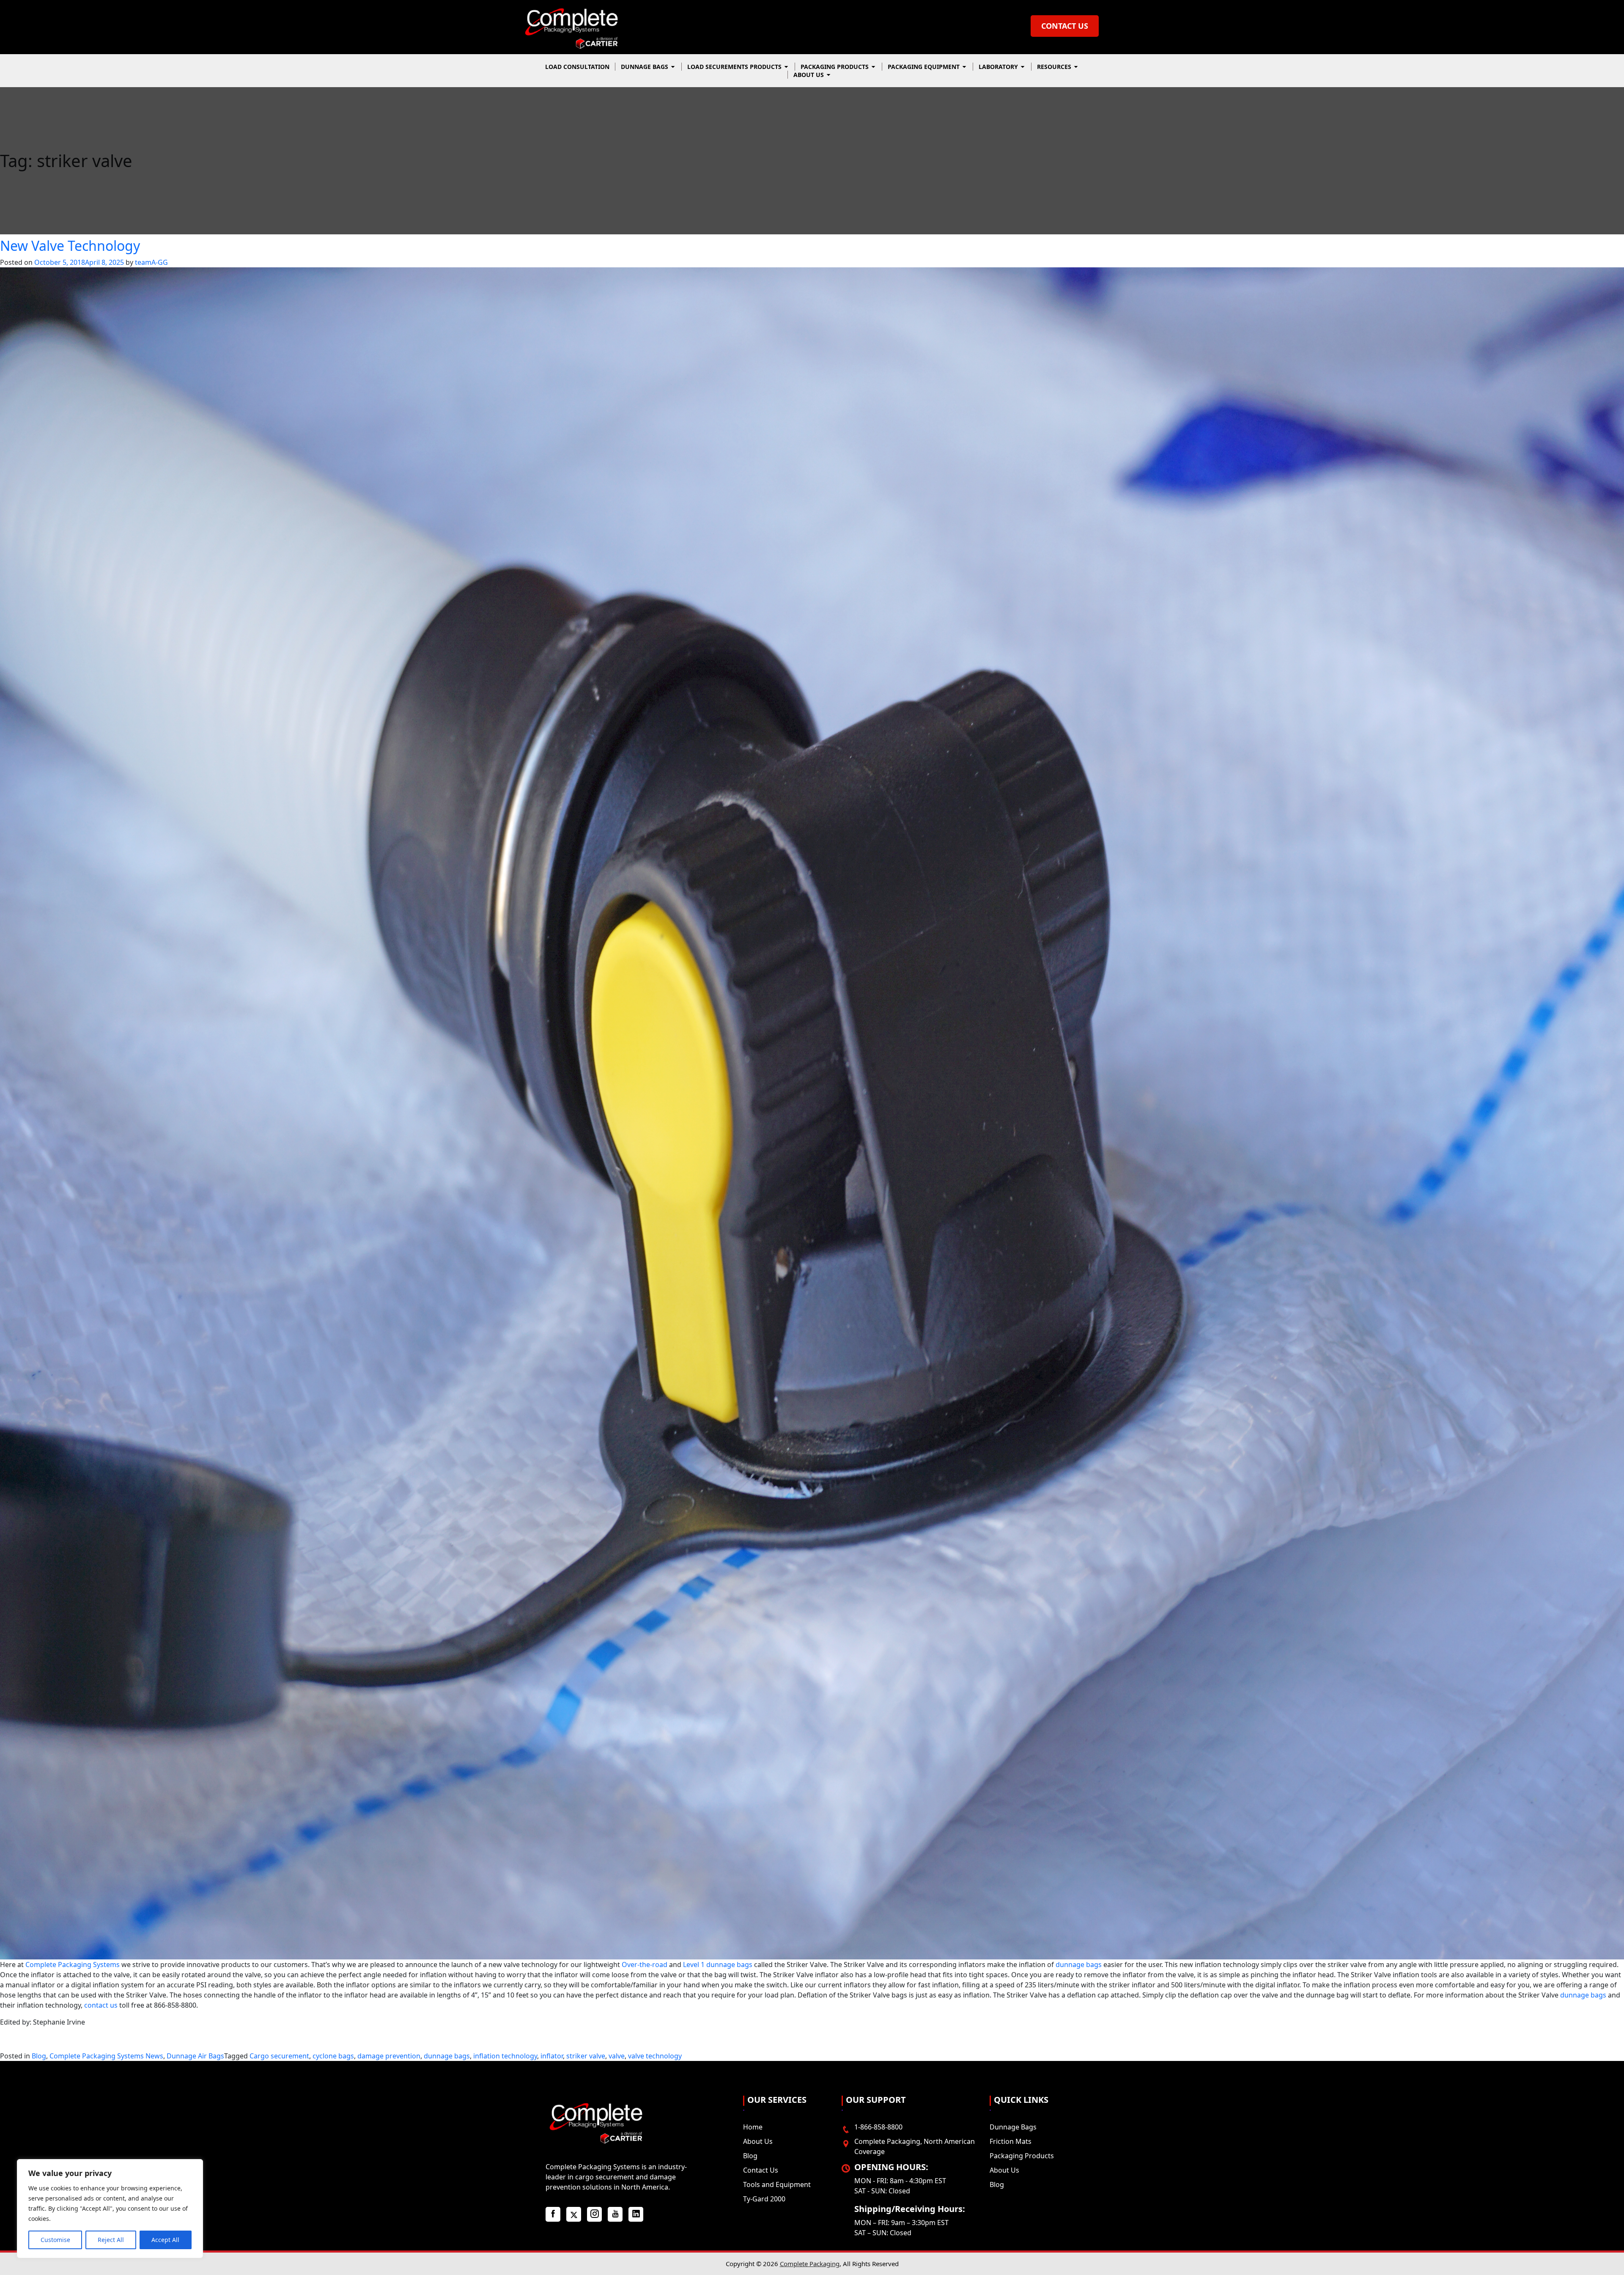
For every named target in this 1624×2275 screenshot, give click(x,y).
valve (617, 2056)
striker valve (586, 2056)
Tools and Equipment (777, 2184)
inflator (552, 2056)
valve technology (655, 2056)
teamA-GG (151, 262)
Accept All (165, 2240)
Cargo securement (279, 2056)
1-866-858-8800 (878, 2127)
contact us (101, 2005)
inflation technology (505, 2056)
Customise (55, 2240)
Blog (39, 2056)
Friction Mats (1011, 2141)
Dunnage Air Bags (195, 2056)
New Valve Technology (70, 246)
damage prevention (389, 2056)
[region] (110, 2209)
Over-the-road (645, 1965)
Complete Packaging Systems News (106, 2056)
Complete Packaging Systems (73, 1965)
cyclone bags (333, 2056)
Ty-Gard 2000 (764, 2199)
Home (753, 2127)
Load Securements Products (735, 67)
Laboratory (999, 67)
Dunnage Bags (645, 67)
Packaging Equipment (924, 67)
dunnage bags (1079, 1965)
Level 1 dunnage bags (718, 1965)
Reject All (111, 2240)
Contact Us (1065, 26)
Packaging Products (835, 67)
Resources (1055, 67)
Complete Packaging (810, 2264)
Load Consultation (577, 67)
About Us (809, 75)
